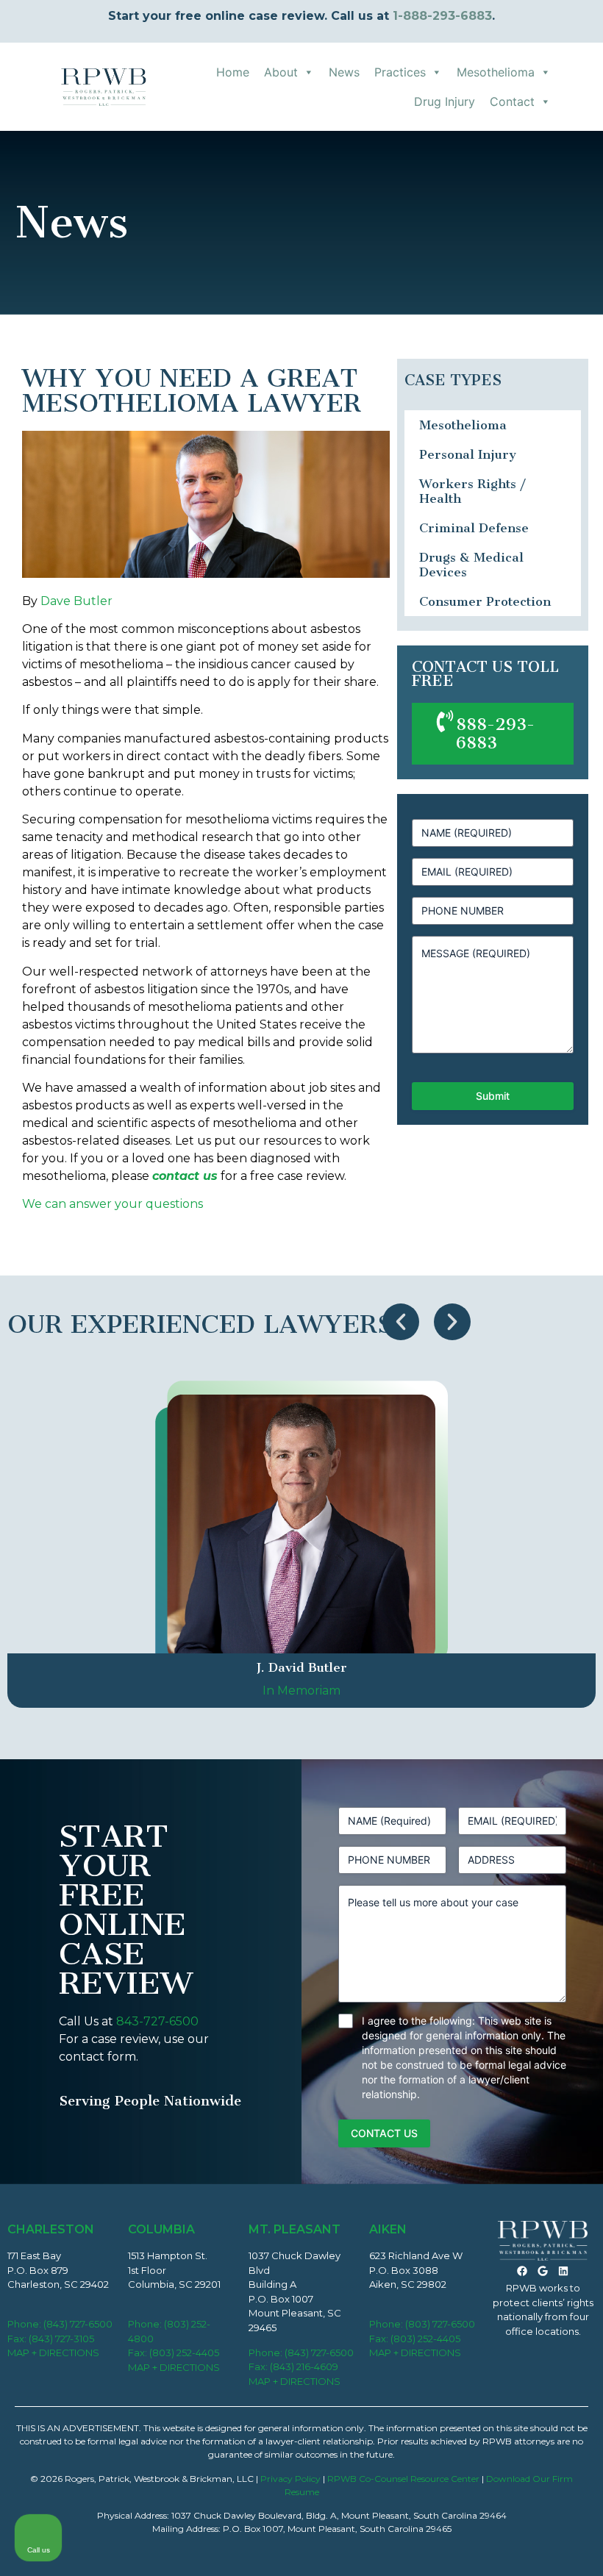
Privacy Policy (290, 2479)
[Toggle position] (524, 2106)
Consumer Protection (485, 601)
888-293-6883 (495, 734)
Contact (512, 101)
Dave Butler (76, 601)
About (281, 72)
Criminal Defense (474, 528)
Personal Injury (468, 454)
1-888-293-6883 (442, 16)
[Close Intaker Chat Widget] (554, 2106)
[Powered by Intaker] (478, 2545)
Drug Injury (445, 101)
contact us (185, 1176)
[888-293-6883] (445, 721)
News (344, 72)
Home (233, 72)
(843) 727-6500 (78, 2324)
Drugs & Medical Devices (471, 565)
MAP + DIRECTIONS (53, 2353)
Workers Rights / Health (472, 491)
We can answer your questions (113, 1204)
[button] (401, 1322)
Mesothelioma (496, 72)
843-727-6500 (157, 2021)
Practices (400, 72)
